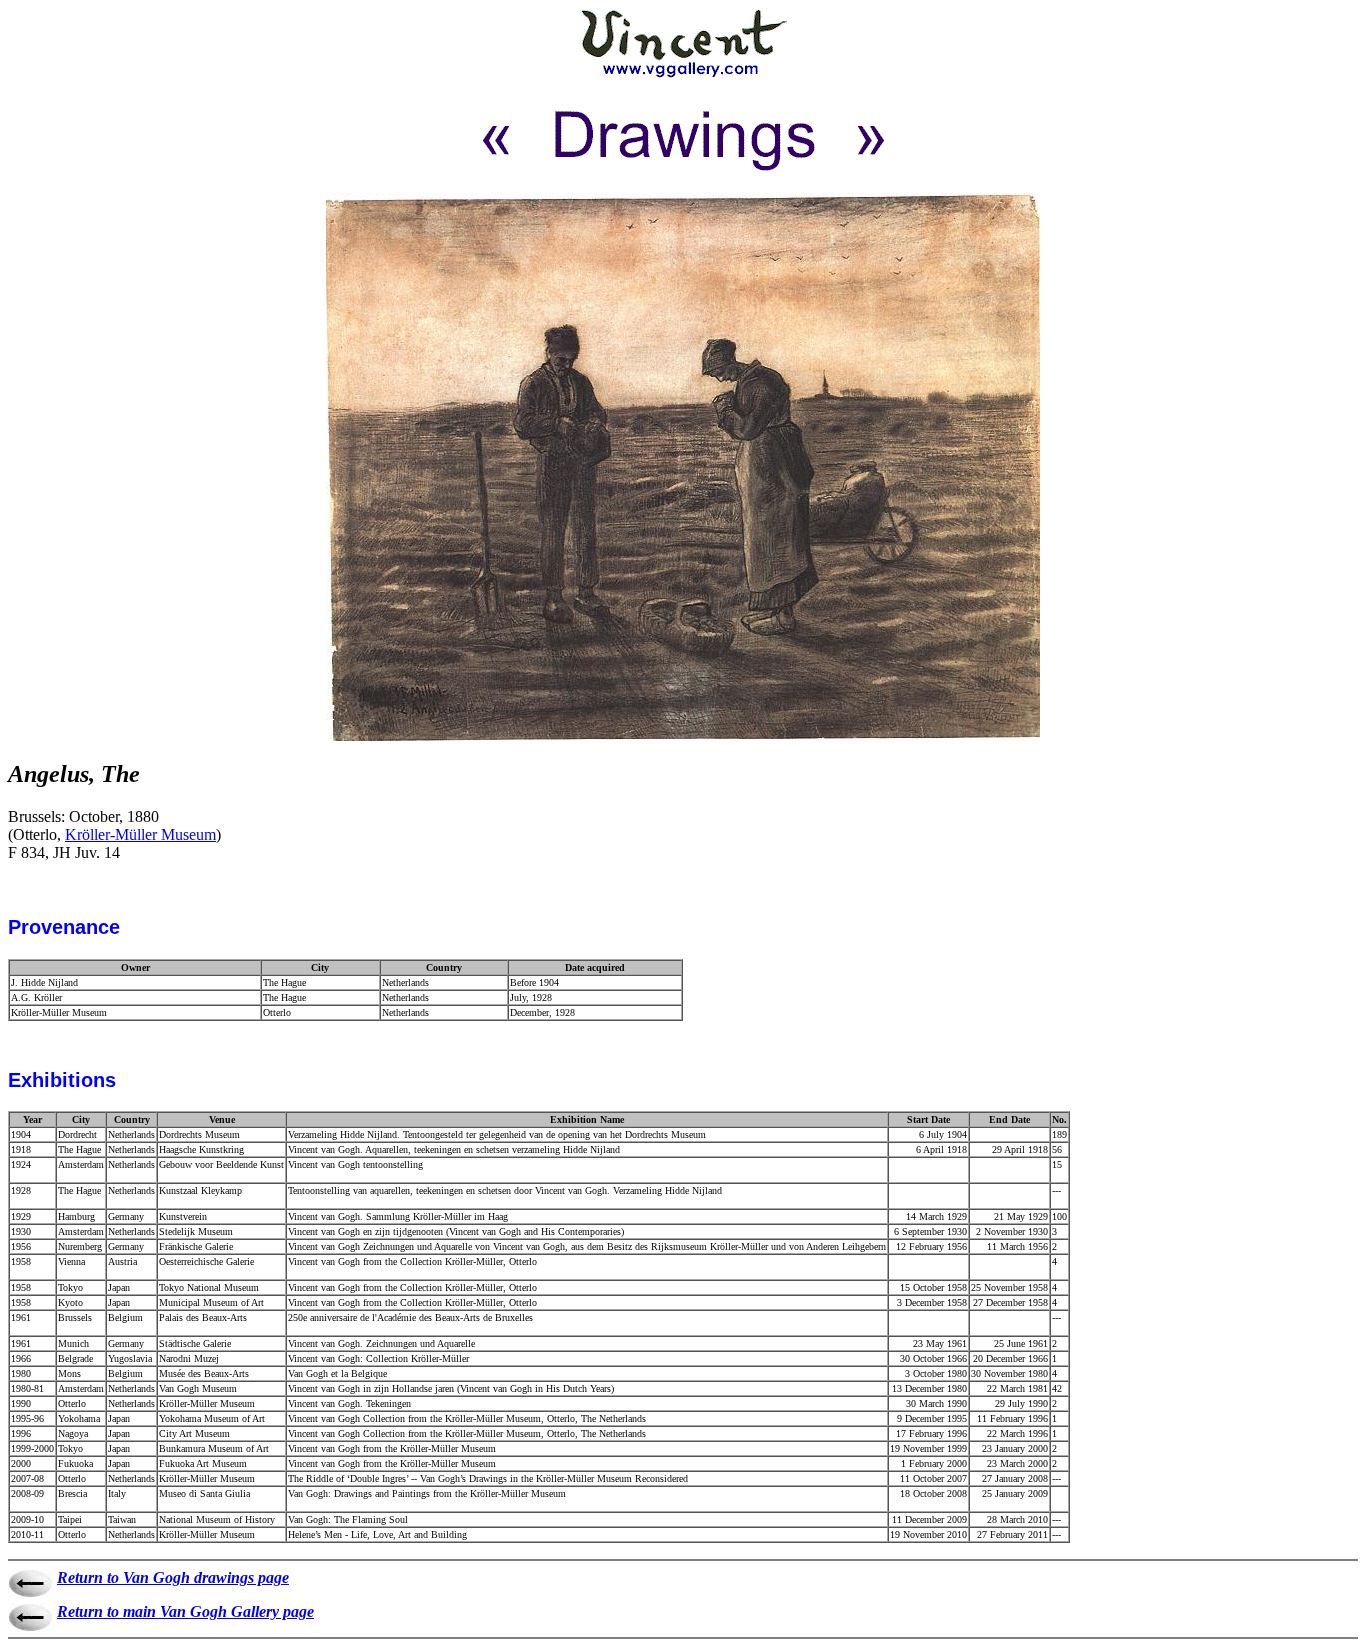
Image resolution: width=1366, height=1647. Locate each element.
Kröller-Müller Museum (140, 834)
